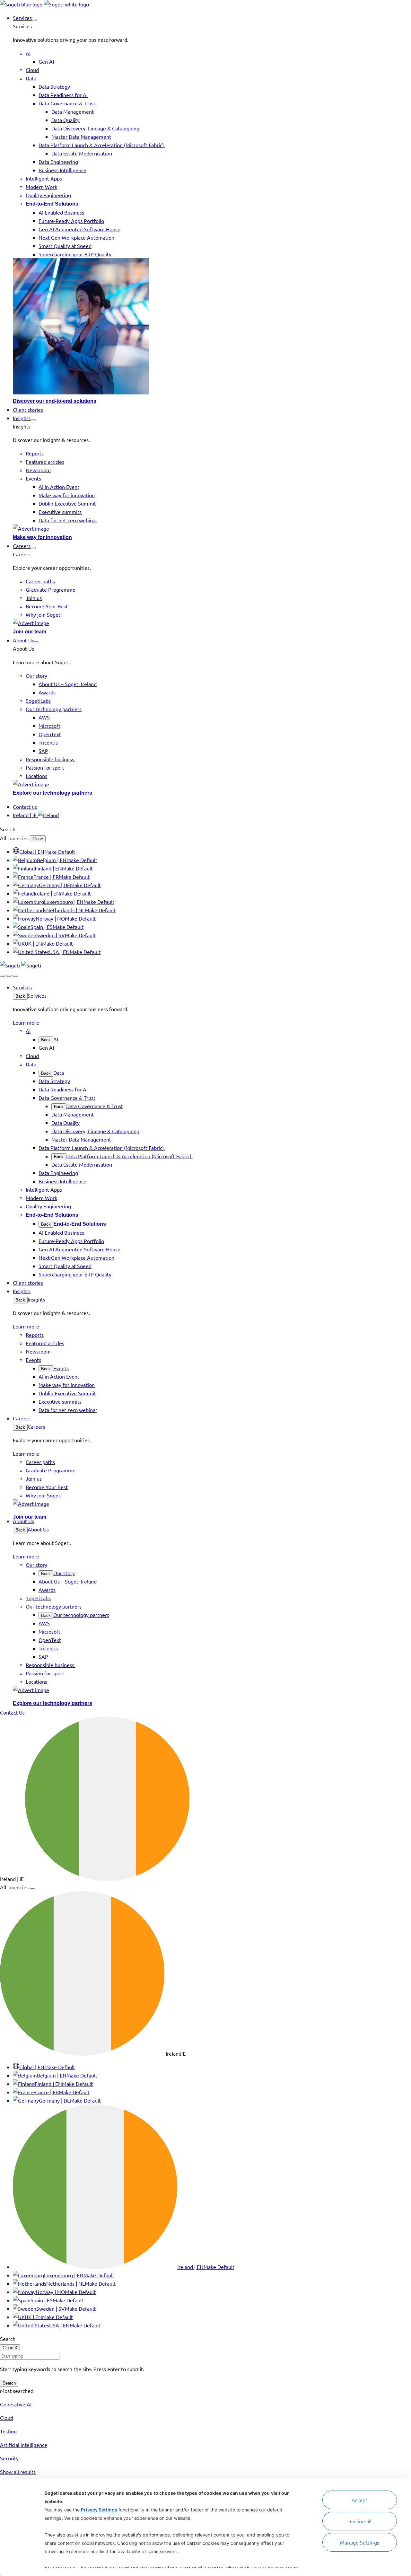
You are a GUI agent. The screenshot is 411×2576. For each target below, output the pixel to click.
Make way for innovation (42, 537)
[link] (44, 4)
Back (20, 996)
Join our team (30, 632)
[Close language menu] (32, 1889)
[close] (9, 976)
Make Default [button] (60, 851)
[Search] (3, 976)
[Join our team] (212, 623)
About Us (38, 1529)
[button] (34, 20)
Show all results (18, 2472)
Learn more (26, 1022)
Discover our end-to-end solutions (55, 401)
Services (37, 995)
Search (9, 2383)
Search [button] (8, 829)
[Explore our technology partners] (212, 784)
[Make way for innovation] (212, 528)
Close (38, 839)
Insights (36, 1299)
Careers (36, 1426)
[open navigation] (15, 976)
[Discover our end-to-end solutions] (212, 327)
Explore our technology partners (52, 793)
